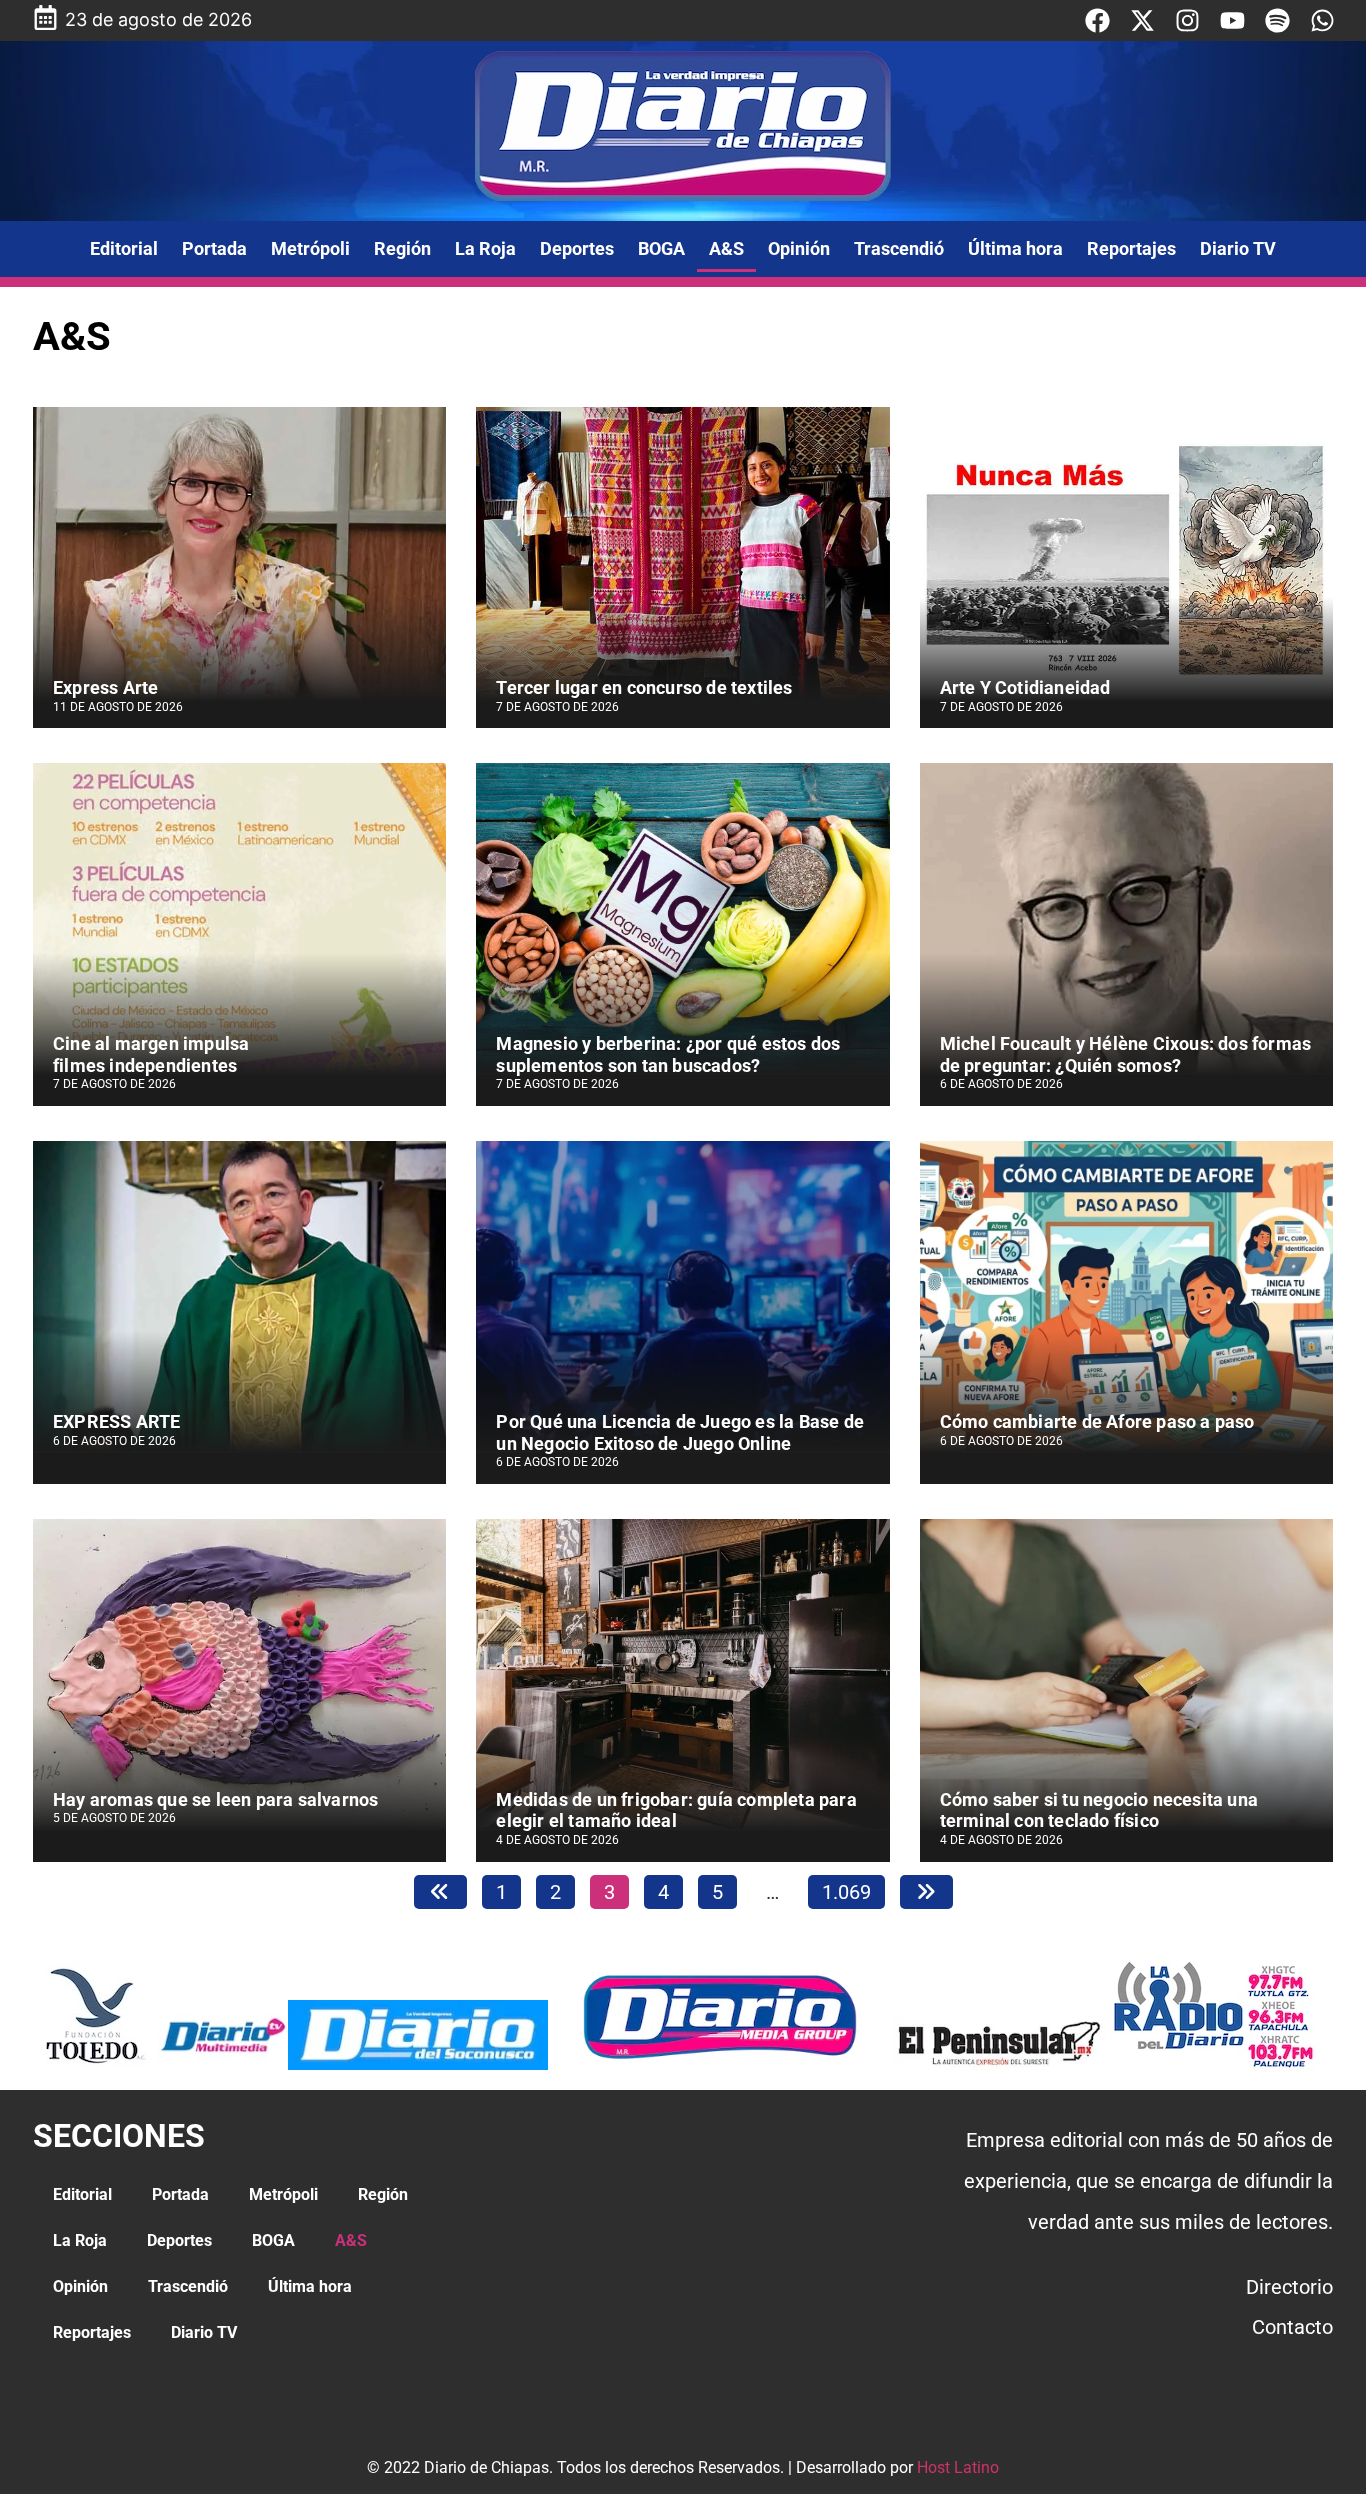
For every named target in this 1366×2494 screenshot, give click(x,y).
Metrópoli (310, 248)
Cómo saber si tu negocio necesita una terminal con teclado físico (1099, 1810)
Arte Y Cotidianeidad (1025, 687)
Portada (214, 248)
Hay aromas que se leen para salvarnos (215, 1799)
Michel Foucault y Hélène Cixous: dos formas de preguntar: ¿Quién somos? (1126, 1054)
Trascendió (899, 248)
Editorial (124, 248)
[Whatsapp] (1322, 20)
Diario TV (1238, 248)
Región (402, 248)
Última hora (1015, 248)
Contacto (1292, 2327)
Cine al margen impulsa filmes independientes (151, 1054)
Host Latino (958, 2467)
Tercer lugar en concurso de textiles (644, 687)
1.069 (846, 1889)
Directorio (1289, 2287)
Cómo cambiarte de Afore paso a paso (1097, 1421)
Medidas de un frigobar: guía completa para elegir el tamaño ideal (676, 1810)
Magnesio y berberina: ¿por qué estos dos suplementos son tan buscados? (668, 1054)
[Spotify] (1277, 20)
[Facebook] (1097, 20)
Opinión (799, 248)
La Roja (485, 248)
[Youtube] (1232, 20)
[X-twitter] (1142, 20)
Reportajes (1131, 248)
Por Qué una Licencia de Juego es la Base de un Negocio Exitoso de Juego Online (680, 1432)
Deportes (577, 248)
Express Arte (105, 687)
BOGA (661, 248)
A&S (726, 248)
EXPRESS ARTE (116, 1421)
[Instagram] (1187, 20)
